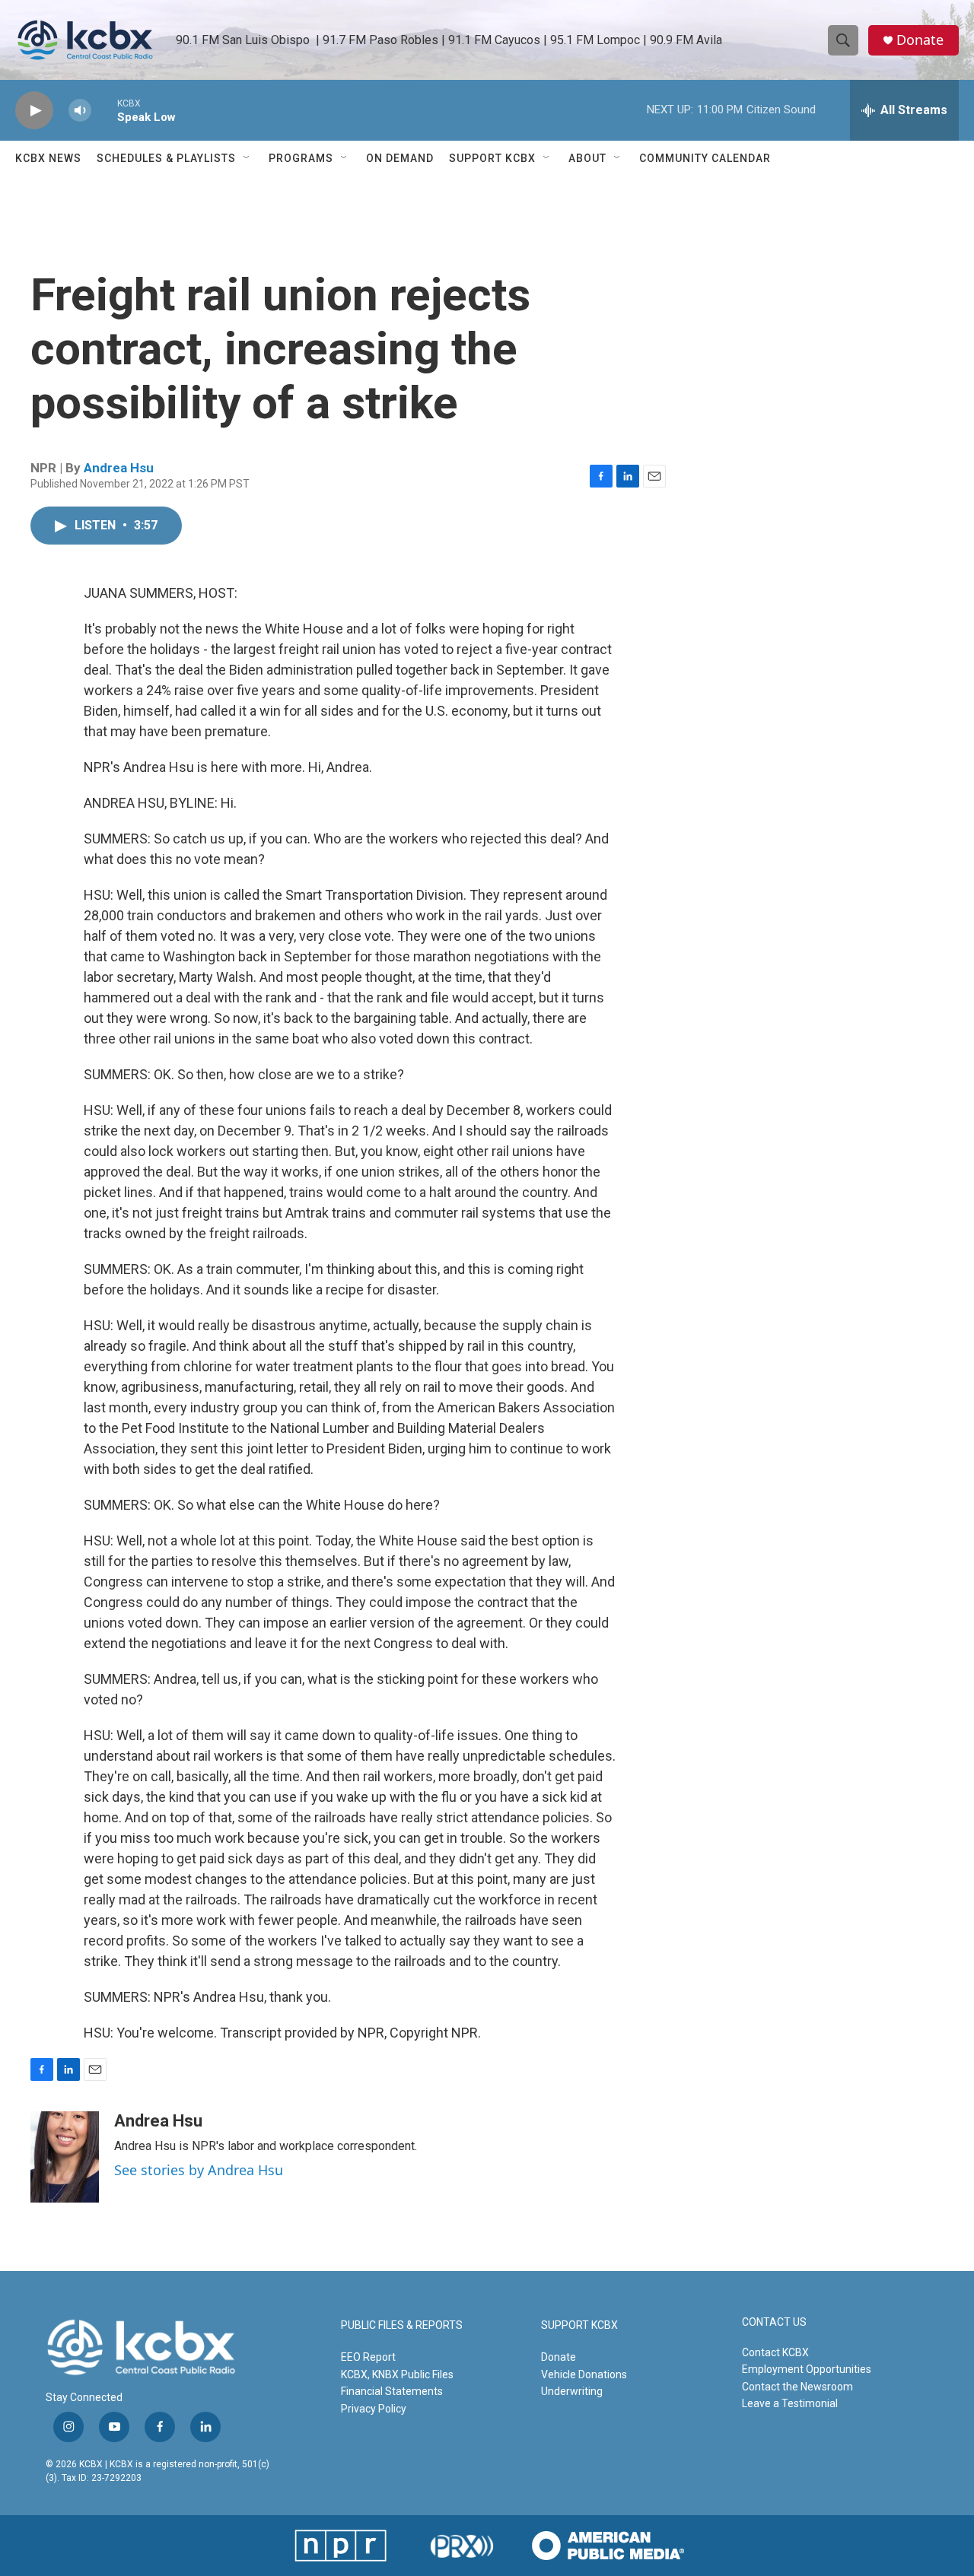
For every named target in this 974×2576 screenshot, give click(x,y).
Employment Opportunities (807, 2369)
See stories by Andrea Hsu (199, 2170)
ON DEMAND (400, 158)
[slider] (104, 110)
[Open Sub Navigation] (247, 158)
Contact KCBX (775, 2352)
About (587, 158)
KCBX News (48, 158)
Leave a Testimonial (790, 2403)
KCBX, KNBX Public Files (397, 2374)
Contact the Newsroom (797, 2387)
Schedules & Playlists (166, 158)
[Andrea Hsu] (65, 2157)
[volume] (80, 111)
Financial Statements (392, 2391)
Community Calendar (705, 158)
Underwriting (572, 2391)
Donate (920, 40)
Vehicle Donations (584, 2374)
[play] (34, 111)
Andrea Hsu (119, 468)
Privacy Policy (374, 2409)
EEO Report (368, 2357)
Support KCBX (492, 158)
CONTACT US (774, 2322)
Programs (301, 158)
